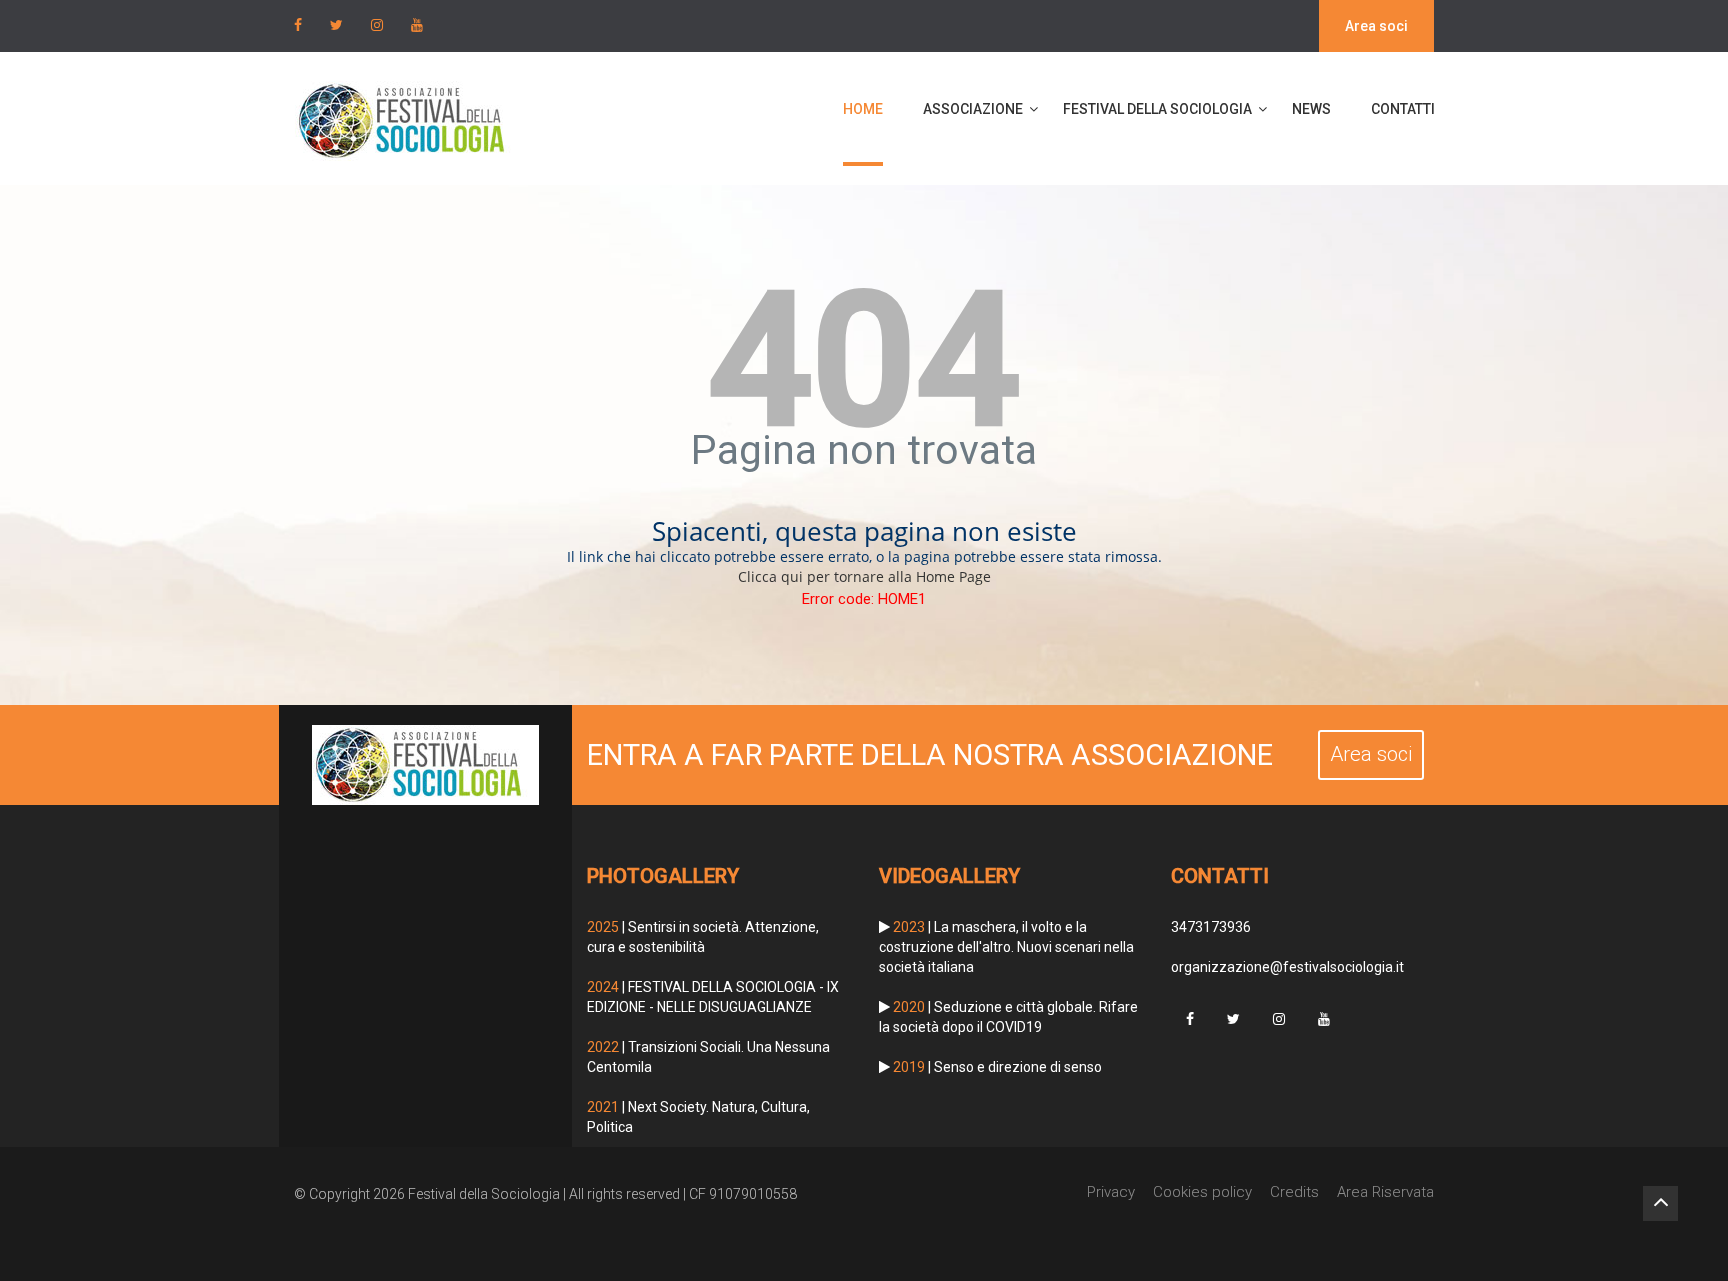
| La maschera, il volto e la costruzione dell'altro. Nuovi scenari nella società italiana (1006, 947)
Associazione (973, 109)
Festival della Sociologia (1157, 109)
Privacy (1111, 1192)
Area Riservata (1385, 1192)
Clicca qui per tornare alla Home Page (864, 576)
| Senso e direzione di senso (997, 1067)
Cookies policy (1202, 1192)
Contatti (1403, 109)
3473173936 (1211, 927)
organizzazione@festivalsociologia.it (1287, 967)
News (1311, 109)
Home (863, 109)
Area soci (1376, 26)
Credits (1294, 1192)
